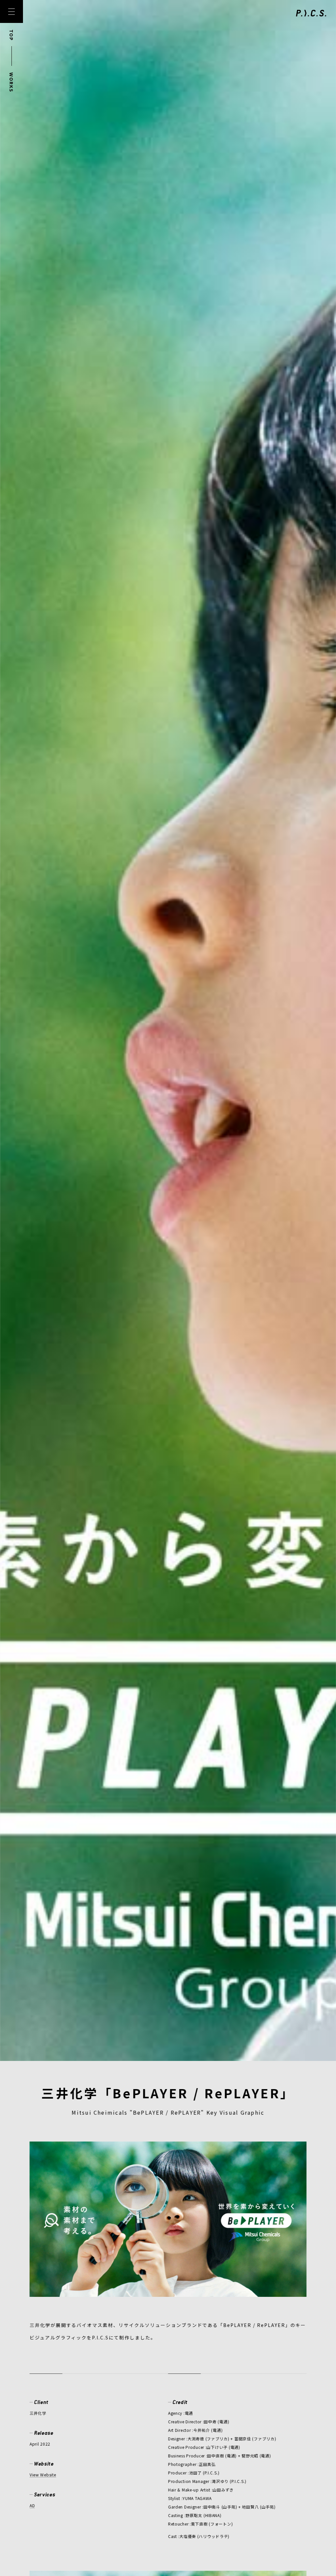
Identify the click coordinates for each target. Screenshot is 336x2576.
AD (32, 2505)
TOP (11, 35)
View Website (43, 2475)
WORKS (11, 82)
